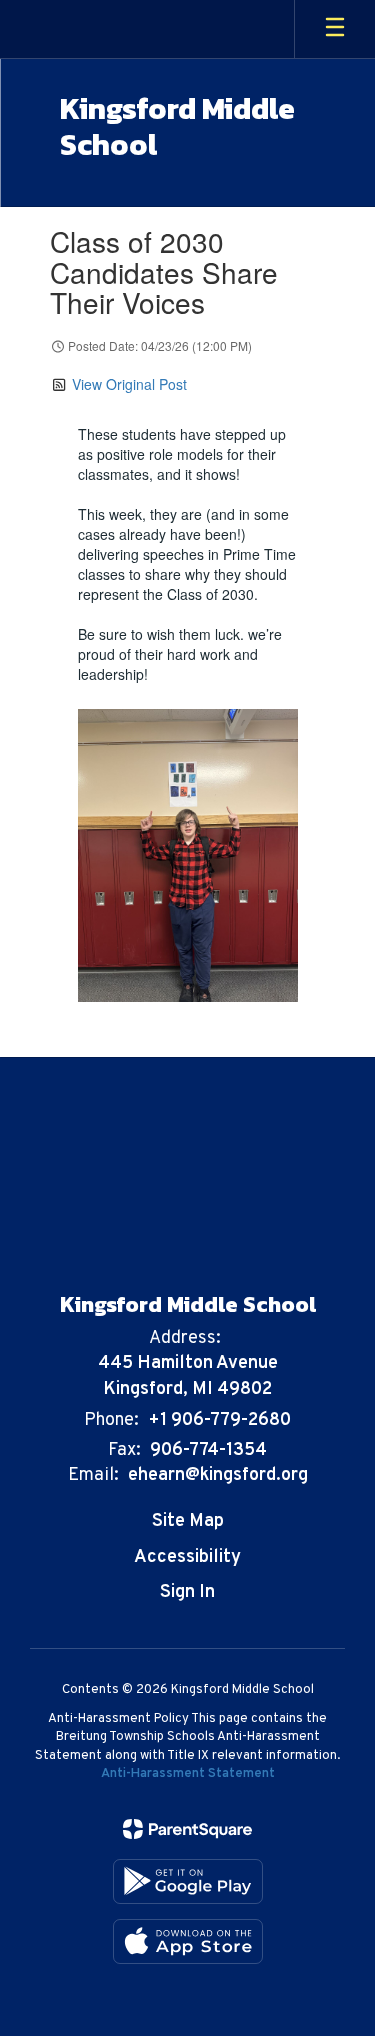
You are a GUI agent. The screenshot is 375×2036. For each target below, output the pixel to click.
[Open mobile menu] (335, 29)
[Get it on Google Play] (188, 1881)
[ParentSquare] (187, 1829)
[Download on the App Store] (188, 1941)
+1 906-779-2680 (219, 1420)
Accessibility (187, 1557)
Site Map (188, 1521)
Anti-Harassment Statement (188, 1774)
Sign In (187, 1592)
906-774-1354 (208, 1450)
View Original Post (129, 384)
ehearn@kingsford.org (218, 1475)
